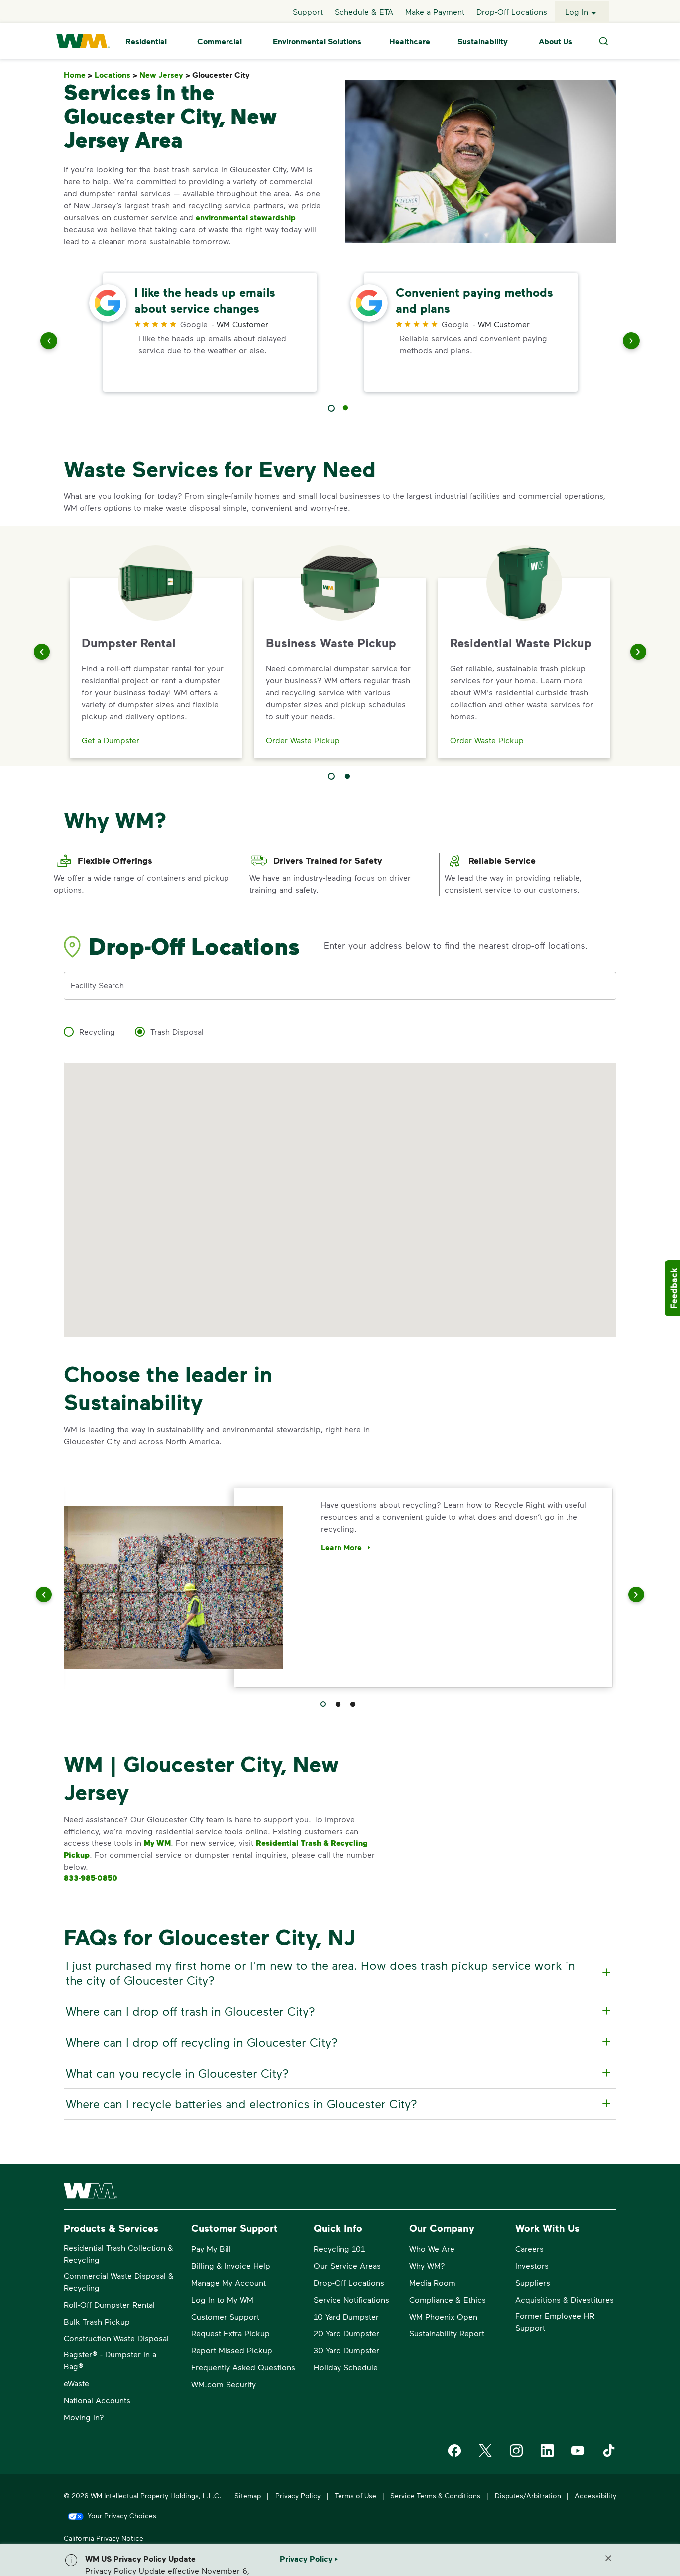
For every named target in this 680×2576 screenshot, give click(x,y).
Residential (146, 41)
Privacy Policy (298, 2496)
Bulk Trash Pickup (97, 2321)
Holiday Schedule (346, 2367)
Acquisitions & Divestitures (565, 2299)
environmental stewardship (246, 217)
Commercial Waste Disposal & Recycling (119, 2281)
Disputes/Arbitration (528, 2496)
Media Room (432, 2282)
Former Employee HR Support (555, 2321)
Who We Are (432, 2249)
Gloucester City (223, 75)
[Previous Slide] (42, 652)
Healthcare (410, 41)
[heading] (339, 1973)
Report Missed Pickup (232, 2350)
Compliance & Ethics (448, 2299)
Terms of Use (355, 2496)
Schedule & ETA (364, 12)
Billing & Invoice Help (231, 2266)
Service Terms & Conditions (435, 2496)
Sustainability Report (447, 2333)
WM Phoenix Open (443, 2316)
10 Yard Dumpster (346, 2316)
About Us (556, 41)
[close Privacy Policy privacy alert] (608, 2558)
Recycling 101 (339, 2249)
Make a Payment (435, 12)
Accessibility (596, 2496)
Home (78, 75)
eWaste (76, 2383)
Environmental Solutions (317, 41)
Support (308, 12)
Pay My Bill (211, 2249)
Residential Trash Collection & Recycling (118, 2254)
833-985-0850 (91, 1878)
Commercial (220, 41)
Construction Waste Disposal (116, 2338)
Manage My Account (228, 2282)
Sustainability (483, 41)
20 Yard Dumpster (346, 2333)
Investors (532, 2266)
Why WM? (427, 2266)
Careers (529, 2249)
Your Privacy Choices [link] (122, 2515)
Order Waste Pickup (303, 740)
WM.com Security (224, 2384)
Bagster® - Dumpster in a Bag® (110, 2360)
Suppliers (533, 2282)
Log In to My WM (222, 2299)
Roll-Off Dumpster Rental (109, 2304)
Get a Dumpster (111, 740)
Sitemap (248, 2496)
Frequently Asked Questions (243, 2367)
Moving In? (84, 2417)
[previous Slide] (49, 343)
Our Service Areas (347, 2266)
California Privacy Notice (104, 2538)
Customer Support (225, 2316)
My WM (157, 1843)
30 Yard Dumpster (346, 2350)
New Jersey (165, 75)
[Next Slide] (638, 652)
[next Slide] (631, 343)
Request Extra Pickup (230, 2333)
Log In (577, 12)
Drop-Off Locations (512, 12)
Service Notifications (351, 2299)
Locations (116, 75)
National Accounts (97, 2400)
